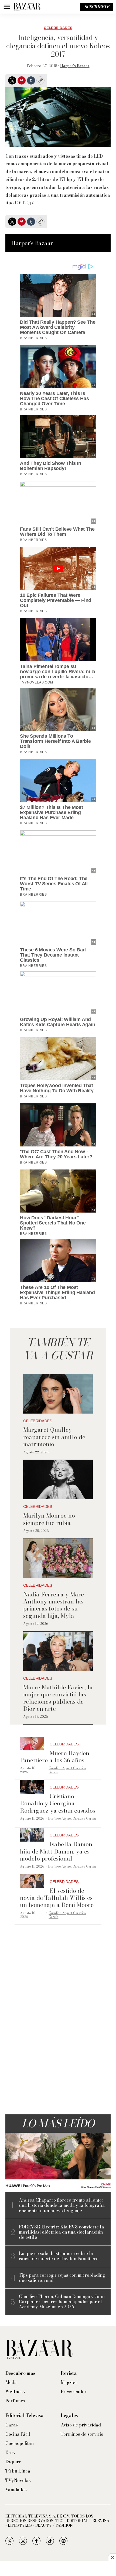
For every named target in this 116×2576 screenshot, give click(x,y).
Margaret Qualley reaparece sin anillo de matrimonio (54, 1437)
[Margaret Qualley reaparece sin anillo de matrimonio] (58, 1394)
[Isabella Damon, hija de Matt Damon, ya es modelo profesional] (32, 1835)
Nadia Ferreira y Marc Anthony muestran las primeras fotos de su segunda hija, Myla (54, 1605)
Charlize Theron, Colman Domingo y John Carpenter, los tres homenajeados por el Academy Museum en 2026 (62, 2302)
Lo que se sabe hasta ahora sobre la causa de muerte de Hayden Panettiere (59, 2256)
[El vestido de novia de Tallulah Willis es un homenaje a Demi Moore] (32, 1881)
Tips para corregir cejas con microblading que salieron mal (62, 2278)
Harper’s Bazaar (75, 66)
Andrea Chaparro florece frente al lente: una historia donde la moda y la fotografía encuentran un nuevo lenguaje (62, 2205)
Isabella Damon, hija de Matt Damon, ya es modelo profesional (57, 1851)
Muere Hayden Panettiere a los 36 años (55, 1757)
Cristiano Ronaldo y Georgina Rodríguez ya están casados (58, 1803)
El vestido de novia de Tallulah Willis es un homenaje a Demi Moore (57, 1898)
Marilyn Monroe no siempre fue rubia (49, 1519)
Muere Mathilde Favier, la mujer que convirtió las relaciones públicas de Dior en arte (58, 1698)
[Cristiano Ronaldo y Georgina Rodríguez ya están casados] (32, 1787)
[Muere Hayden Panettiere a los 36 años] (32, 1744)
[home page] (27, 7)
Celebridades (58, 28)
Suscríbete (97, 7)
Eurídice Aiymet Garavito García (67, 1770)
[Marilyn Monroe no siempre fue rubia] (58, 1480)
